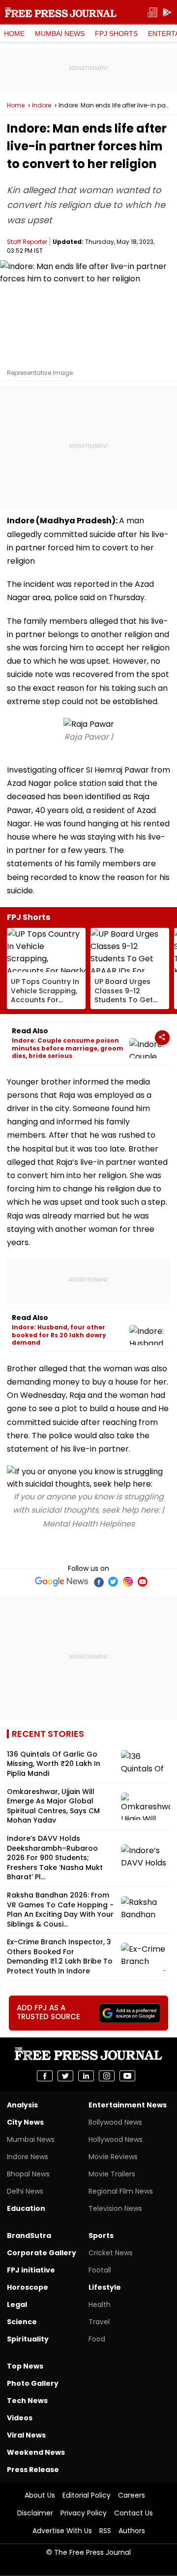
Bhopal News (28, 2174)
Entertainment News (128, 2105)
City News (25, 2122)
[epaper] (152, 13)
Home (14, 34)
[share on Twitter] (65, 2076)
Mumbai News (60, 34)
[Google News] (62, 1582)
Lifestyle (105, 2287)
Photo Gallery (33, 2383)
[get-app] (167, 13)
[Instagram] (128, 1582)
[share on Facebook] (45, 2076)
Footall (100, 2270)
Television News (115, 2208)
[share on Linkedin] (86, 2076)
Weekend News (36, 2452)
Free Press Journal (61, 12)
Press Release (33, 2470)
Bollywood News (115, 2122)
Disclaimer (35, 2513)
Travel (99, 2322)
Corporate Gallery (42, 2253)
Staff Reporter (27, 242)
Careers (132, 2495)
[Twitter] (113, 1582)
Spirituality (28, 2339)
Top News (25, 2366)
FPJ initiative (31, 2270)
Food (97, 2339)
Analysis (22, 2105)
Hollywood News (116, 2139)
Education (26, 2208)
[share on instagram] (107, 2076)
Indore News (28, 2157)
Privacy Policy (84, 2513)
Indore (42, 105)
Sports (101, 2236)
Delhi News (25, 2191)
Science (22, 2322)
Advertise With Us (62, 2531)
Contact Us (133, 2513)
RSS (105, 2531)
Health (100, 2305)
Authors (132, 2531)
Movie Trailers (112, 2174)
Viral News (26, 2435)
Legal (17, 2305)
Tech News (27, 2401)
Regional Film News (121, 2191)
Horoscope (28, 2287)
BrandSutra (29, 2236)
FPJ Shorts (116, 34)
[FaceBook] (98, 1582)
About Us (40, 2495)
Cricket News (111, 2253)
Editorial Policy (87, 2495)
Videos (20, 2418)
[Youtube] (143, 1582)
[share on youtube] (127, 2076)
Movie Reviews (113, 2157)
